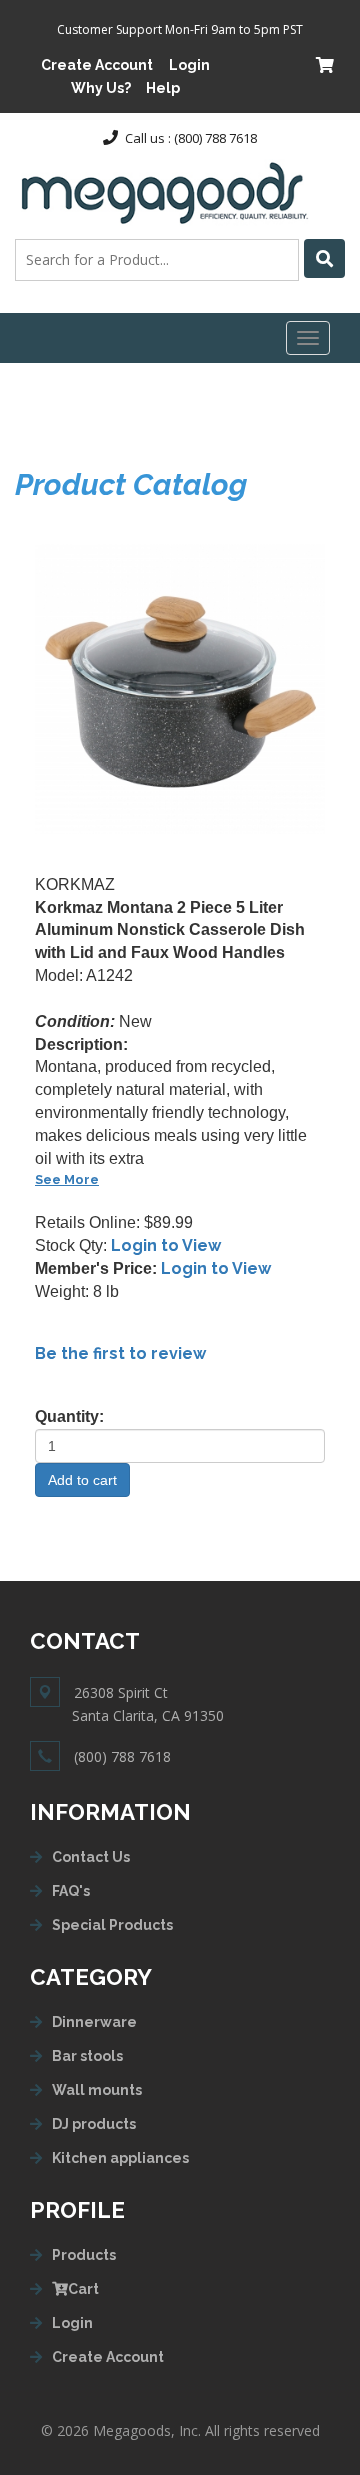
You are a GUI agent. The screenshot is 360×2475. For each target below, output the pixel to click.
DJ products (94, 2124)
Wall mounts (97, 2090)
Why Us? (101, 88)
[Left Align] (324, 258)
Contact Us (91, 1857)
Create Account (97, 65)
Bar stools (87, 2056)
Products (84, 2255)
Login (189, 65)
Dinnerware (94, 2022)
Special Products (112, 1925)
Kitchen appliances (120, 2158)
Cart (83, 2289)
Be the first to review (120, 1353)
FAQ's (71, 1891)
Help (163, 88)
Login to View (166, 1245)
